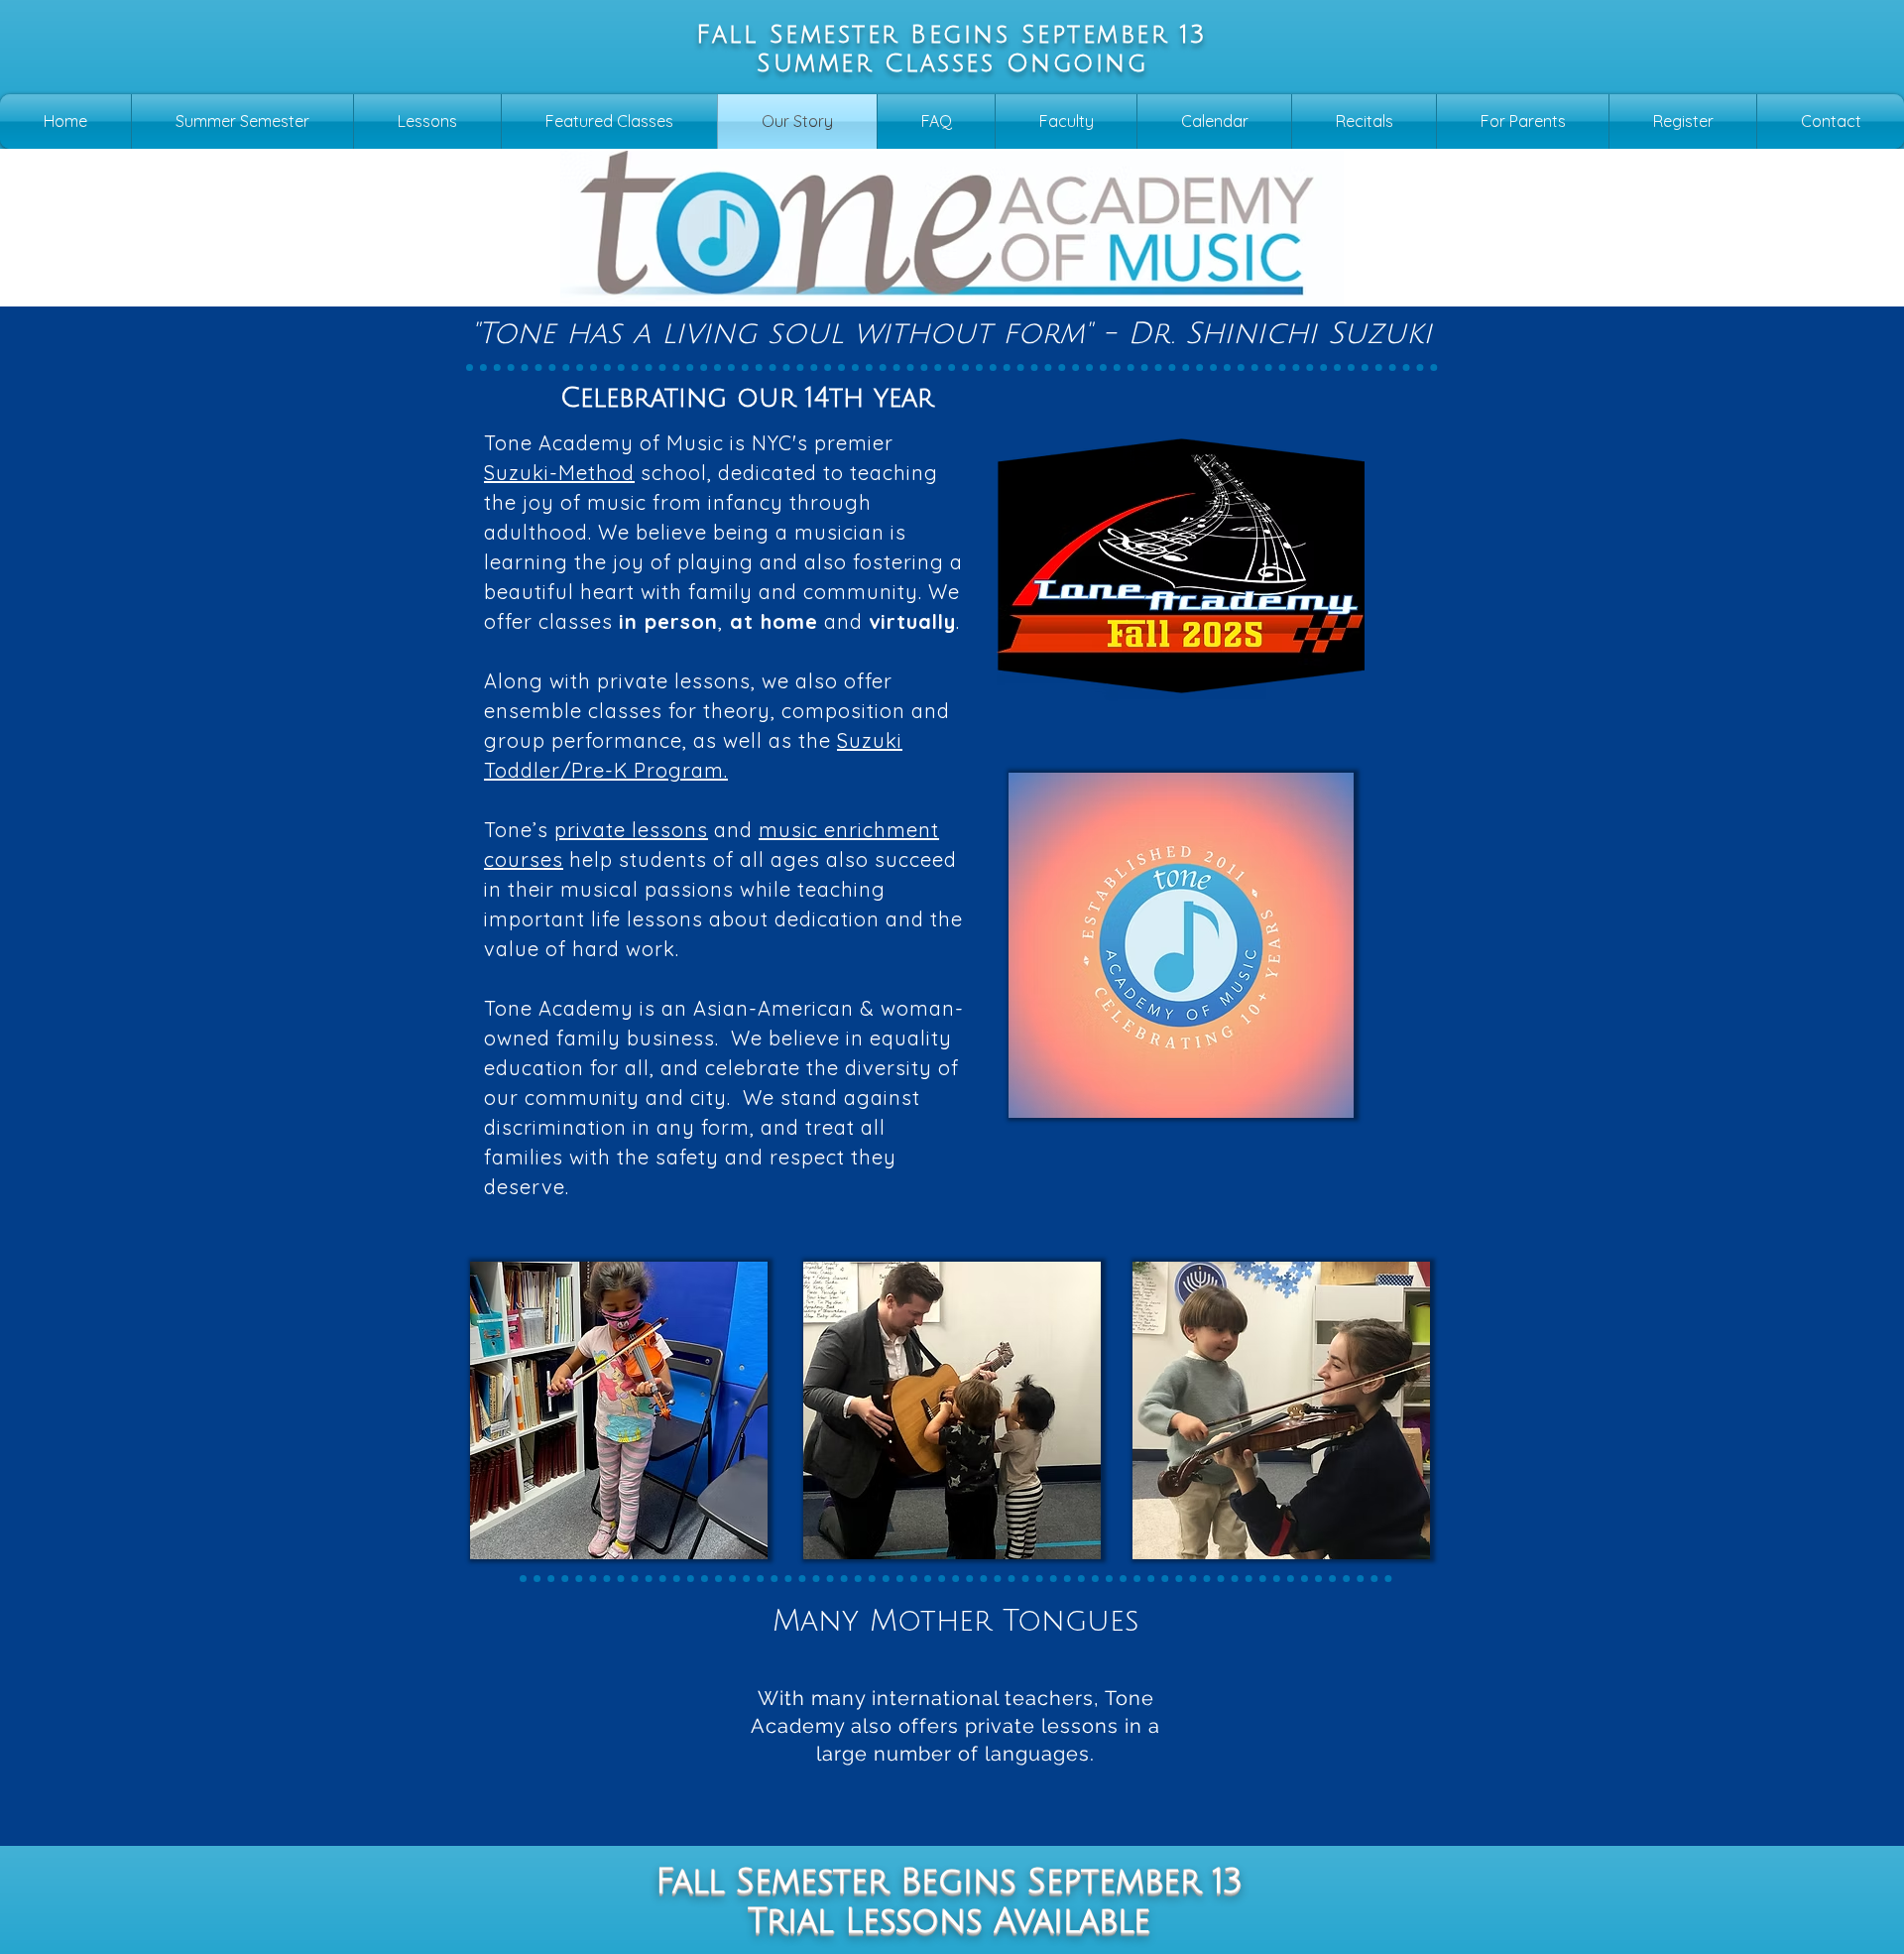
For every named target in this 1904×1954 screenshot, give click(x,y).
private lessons (631, 830)
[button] (427, 122)
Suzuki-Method (559, 473)
